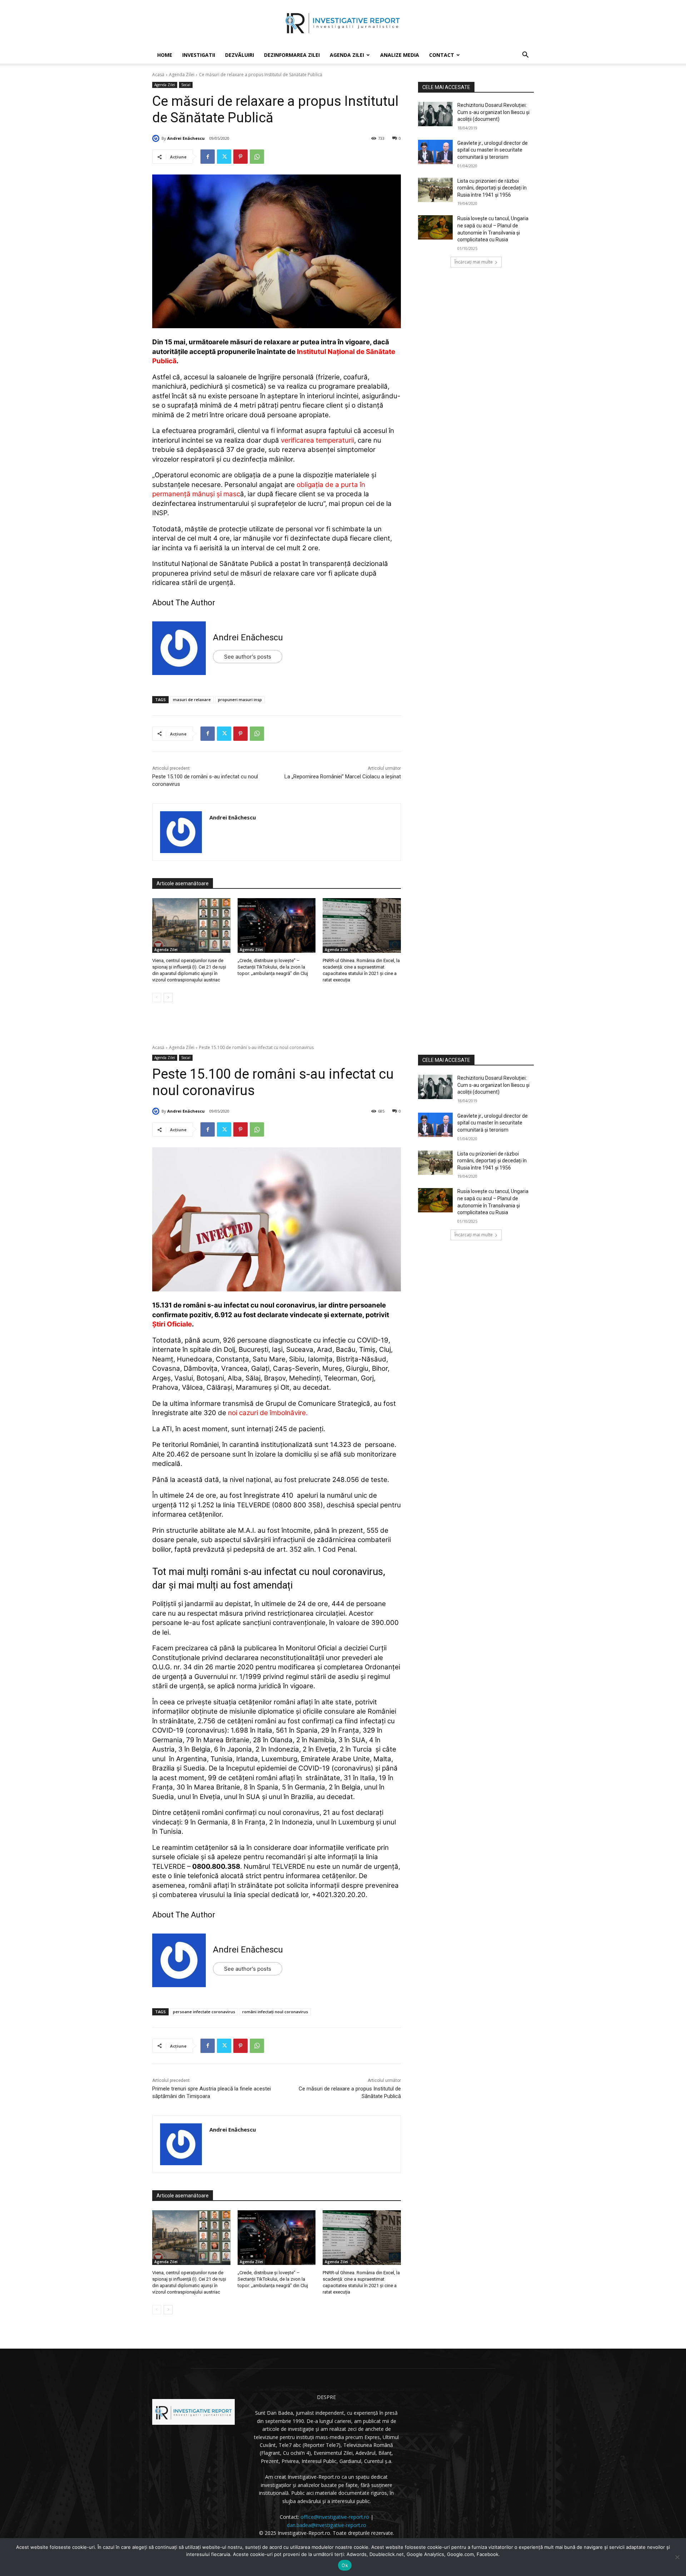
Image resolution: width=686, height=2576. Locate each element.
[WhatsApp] (257, 157)
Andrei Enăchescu (186, 138)
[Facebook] (208, 157)
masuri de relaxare (192, 700)
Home (165, 55)
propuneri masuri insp (240, 700)
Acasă (158, 75)
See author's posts (248, 657)
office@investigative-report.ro (335, 2517)
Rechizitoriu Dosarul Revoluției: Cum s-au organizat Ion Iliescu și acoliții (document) (493, 112)
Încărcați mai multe (474, 262)
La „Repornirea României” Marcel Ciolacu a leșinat (343, 777)
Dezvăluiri (240, 55)
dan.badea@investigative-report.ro (327, 2525)
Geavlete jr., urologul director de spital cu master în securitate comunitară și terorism (493, 150)
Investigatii (199, 55)
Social (186, 85)
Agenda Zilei (347, 55)
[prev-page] (157, 998)
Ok (345, 2565)
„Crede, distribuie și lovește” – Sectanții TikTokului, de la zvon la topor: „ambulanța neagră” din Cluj (273, 967)
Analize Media (400, 55)
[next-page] (168, 998)
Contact (442, 55)
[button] (525, 56)
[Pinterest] (240, 157)
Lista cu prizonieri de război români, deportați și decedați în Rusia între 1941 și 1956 (492, 188)
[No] (677, 2557)
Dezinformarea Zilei (292, 55)
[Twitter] (224, 157)
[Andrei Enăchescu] (157, 138)
